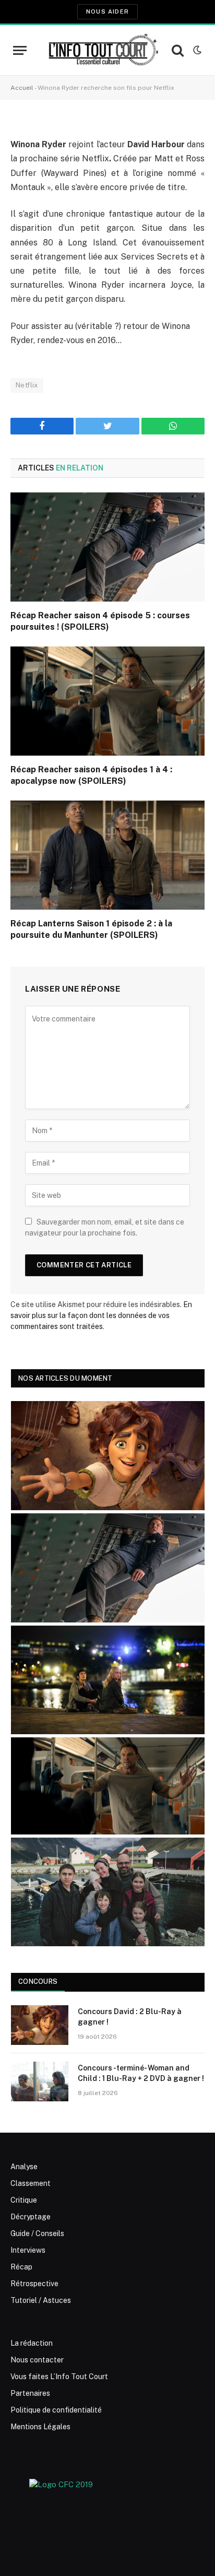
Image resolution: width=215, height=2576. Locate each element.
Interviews (28, 2250)
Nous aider (107, 11)
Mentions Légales (40, 2427)
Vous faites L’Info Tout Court (59, 2377)
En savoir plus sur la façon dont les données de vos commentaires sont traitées (101, 1315)
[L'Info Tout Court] (102, 50)
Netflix (27, 385)
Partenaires (30, 2393)
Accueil (22, 88)
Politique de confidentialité (56, 2410)
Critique (24, 2200)
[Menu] (20, 50)
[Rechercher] (178, 50)
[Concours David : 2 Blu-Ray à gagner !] (40, 2025)
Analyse (24, 2167)
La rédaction (32, 2343)
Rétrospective (34, 2284)
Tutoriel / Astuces (41, 2300)
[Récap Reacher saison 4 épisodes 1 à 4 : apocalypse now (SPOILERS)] (107, 701)
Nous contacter (37, 2360)
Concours (38, 1981)
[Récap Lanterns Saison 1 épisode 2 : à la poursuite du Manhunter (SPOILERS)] (107, 855)
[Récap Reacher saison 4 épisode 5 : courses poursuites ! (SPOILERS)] (107, 547)
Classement (31, 2183)
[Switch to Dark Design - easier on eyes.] (196, 50)
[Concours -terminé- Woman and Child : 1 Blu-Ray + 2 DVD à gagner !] (40, 2081)
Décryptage (31, 2217)
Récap (21, 2267)
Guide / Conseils (37, 2233)
